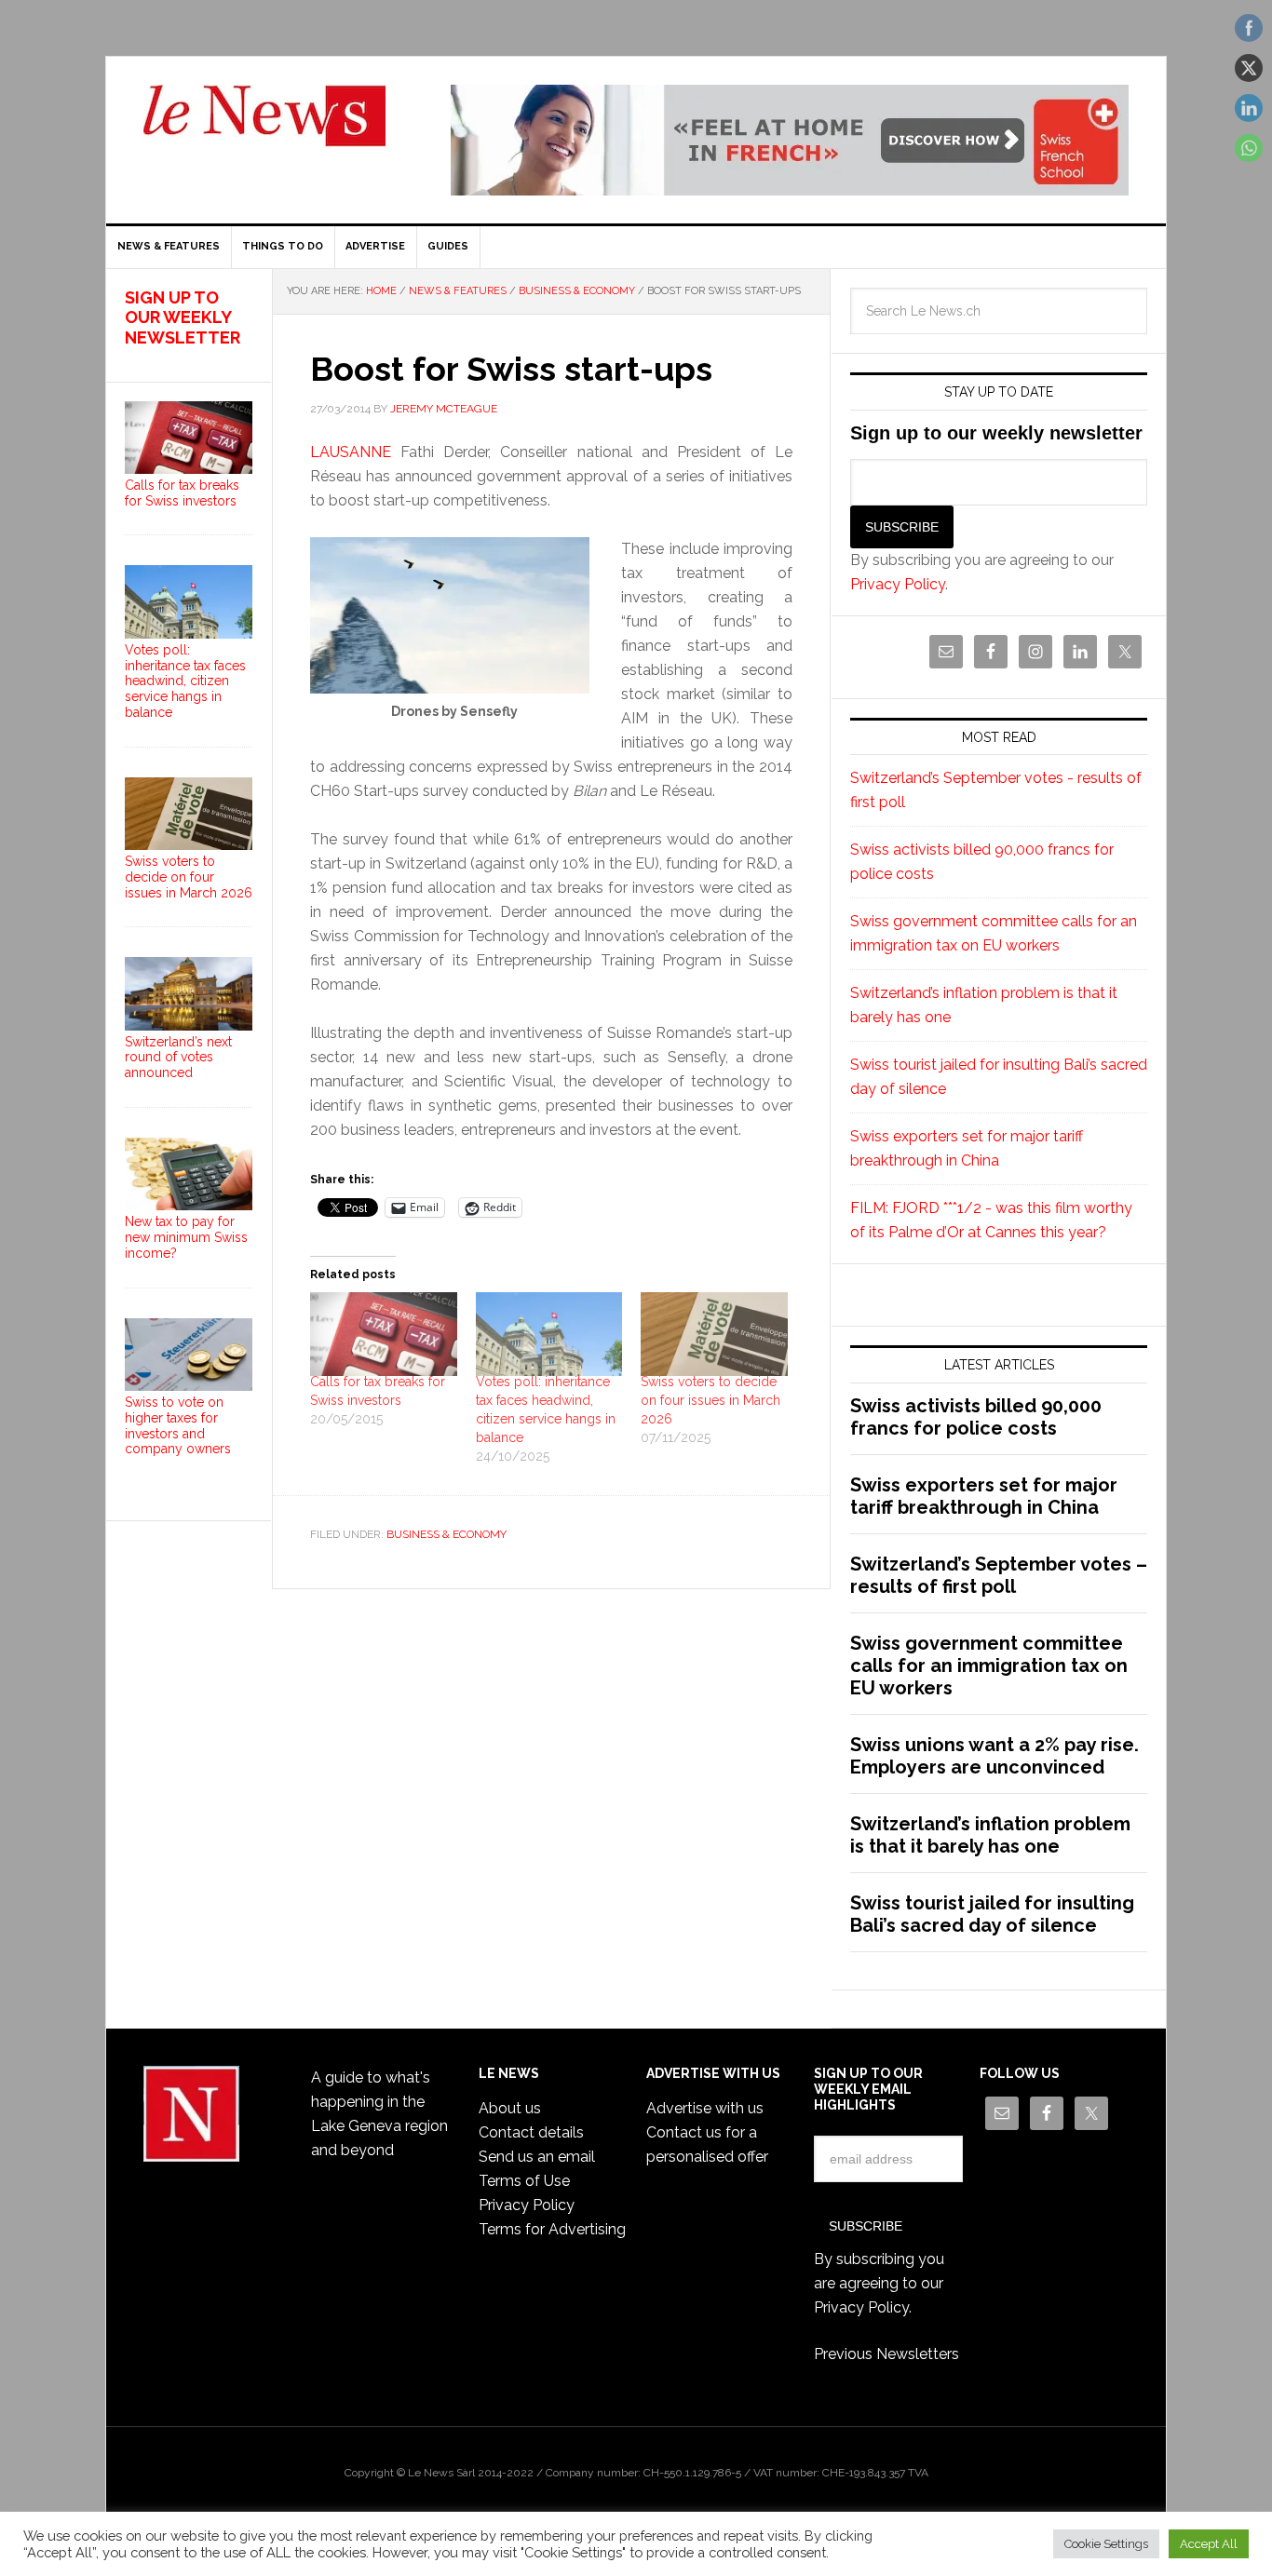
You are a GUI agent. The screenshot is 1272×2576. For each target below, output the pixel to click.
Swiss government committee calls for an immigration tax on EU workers (989, 1666)
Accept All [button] (1209, 2544)
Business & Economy (447, 1534)
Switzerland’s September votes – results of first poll (999, 1575)
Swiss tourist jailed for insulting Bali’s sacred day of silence (992, 1914)
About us (510, 2108)
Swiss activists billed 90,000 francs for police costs (976, 1417)
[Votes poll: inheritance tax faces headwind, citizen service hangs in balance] (549, 1334)
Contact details (531, 2132)
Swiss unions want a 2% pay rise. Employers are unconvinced (995, 1756)
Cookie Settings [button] (1106, 2544)
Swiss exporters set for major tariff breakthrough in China (984, 1496)
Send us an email (537, 2157)
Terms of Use (524, 2181)
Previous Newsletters (886, 2354)
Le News (264, 127)
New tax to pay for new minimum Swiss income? (186, 1237)
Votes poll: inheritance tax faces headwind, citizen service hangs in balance (185, 681)
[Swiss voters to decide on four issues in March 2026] (714, 1334)
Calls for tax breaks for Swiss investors (182, 493)
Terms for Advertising (552, 2229)
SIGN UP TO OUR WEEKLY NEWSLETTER (183, 317)
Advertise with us (705, 2108)
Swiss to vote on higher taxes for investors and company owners (178, 1425)
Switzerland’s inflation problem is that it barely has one (990, 1835)
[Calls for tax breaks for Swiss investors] (384, 1334)
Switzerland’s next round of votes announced (178, 1058)
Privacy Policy (898, 584)
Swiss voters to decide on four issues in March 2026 (710, 1400)
